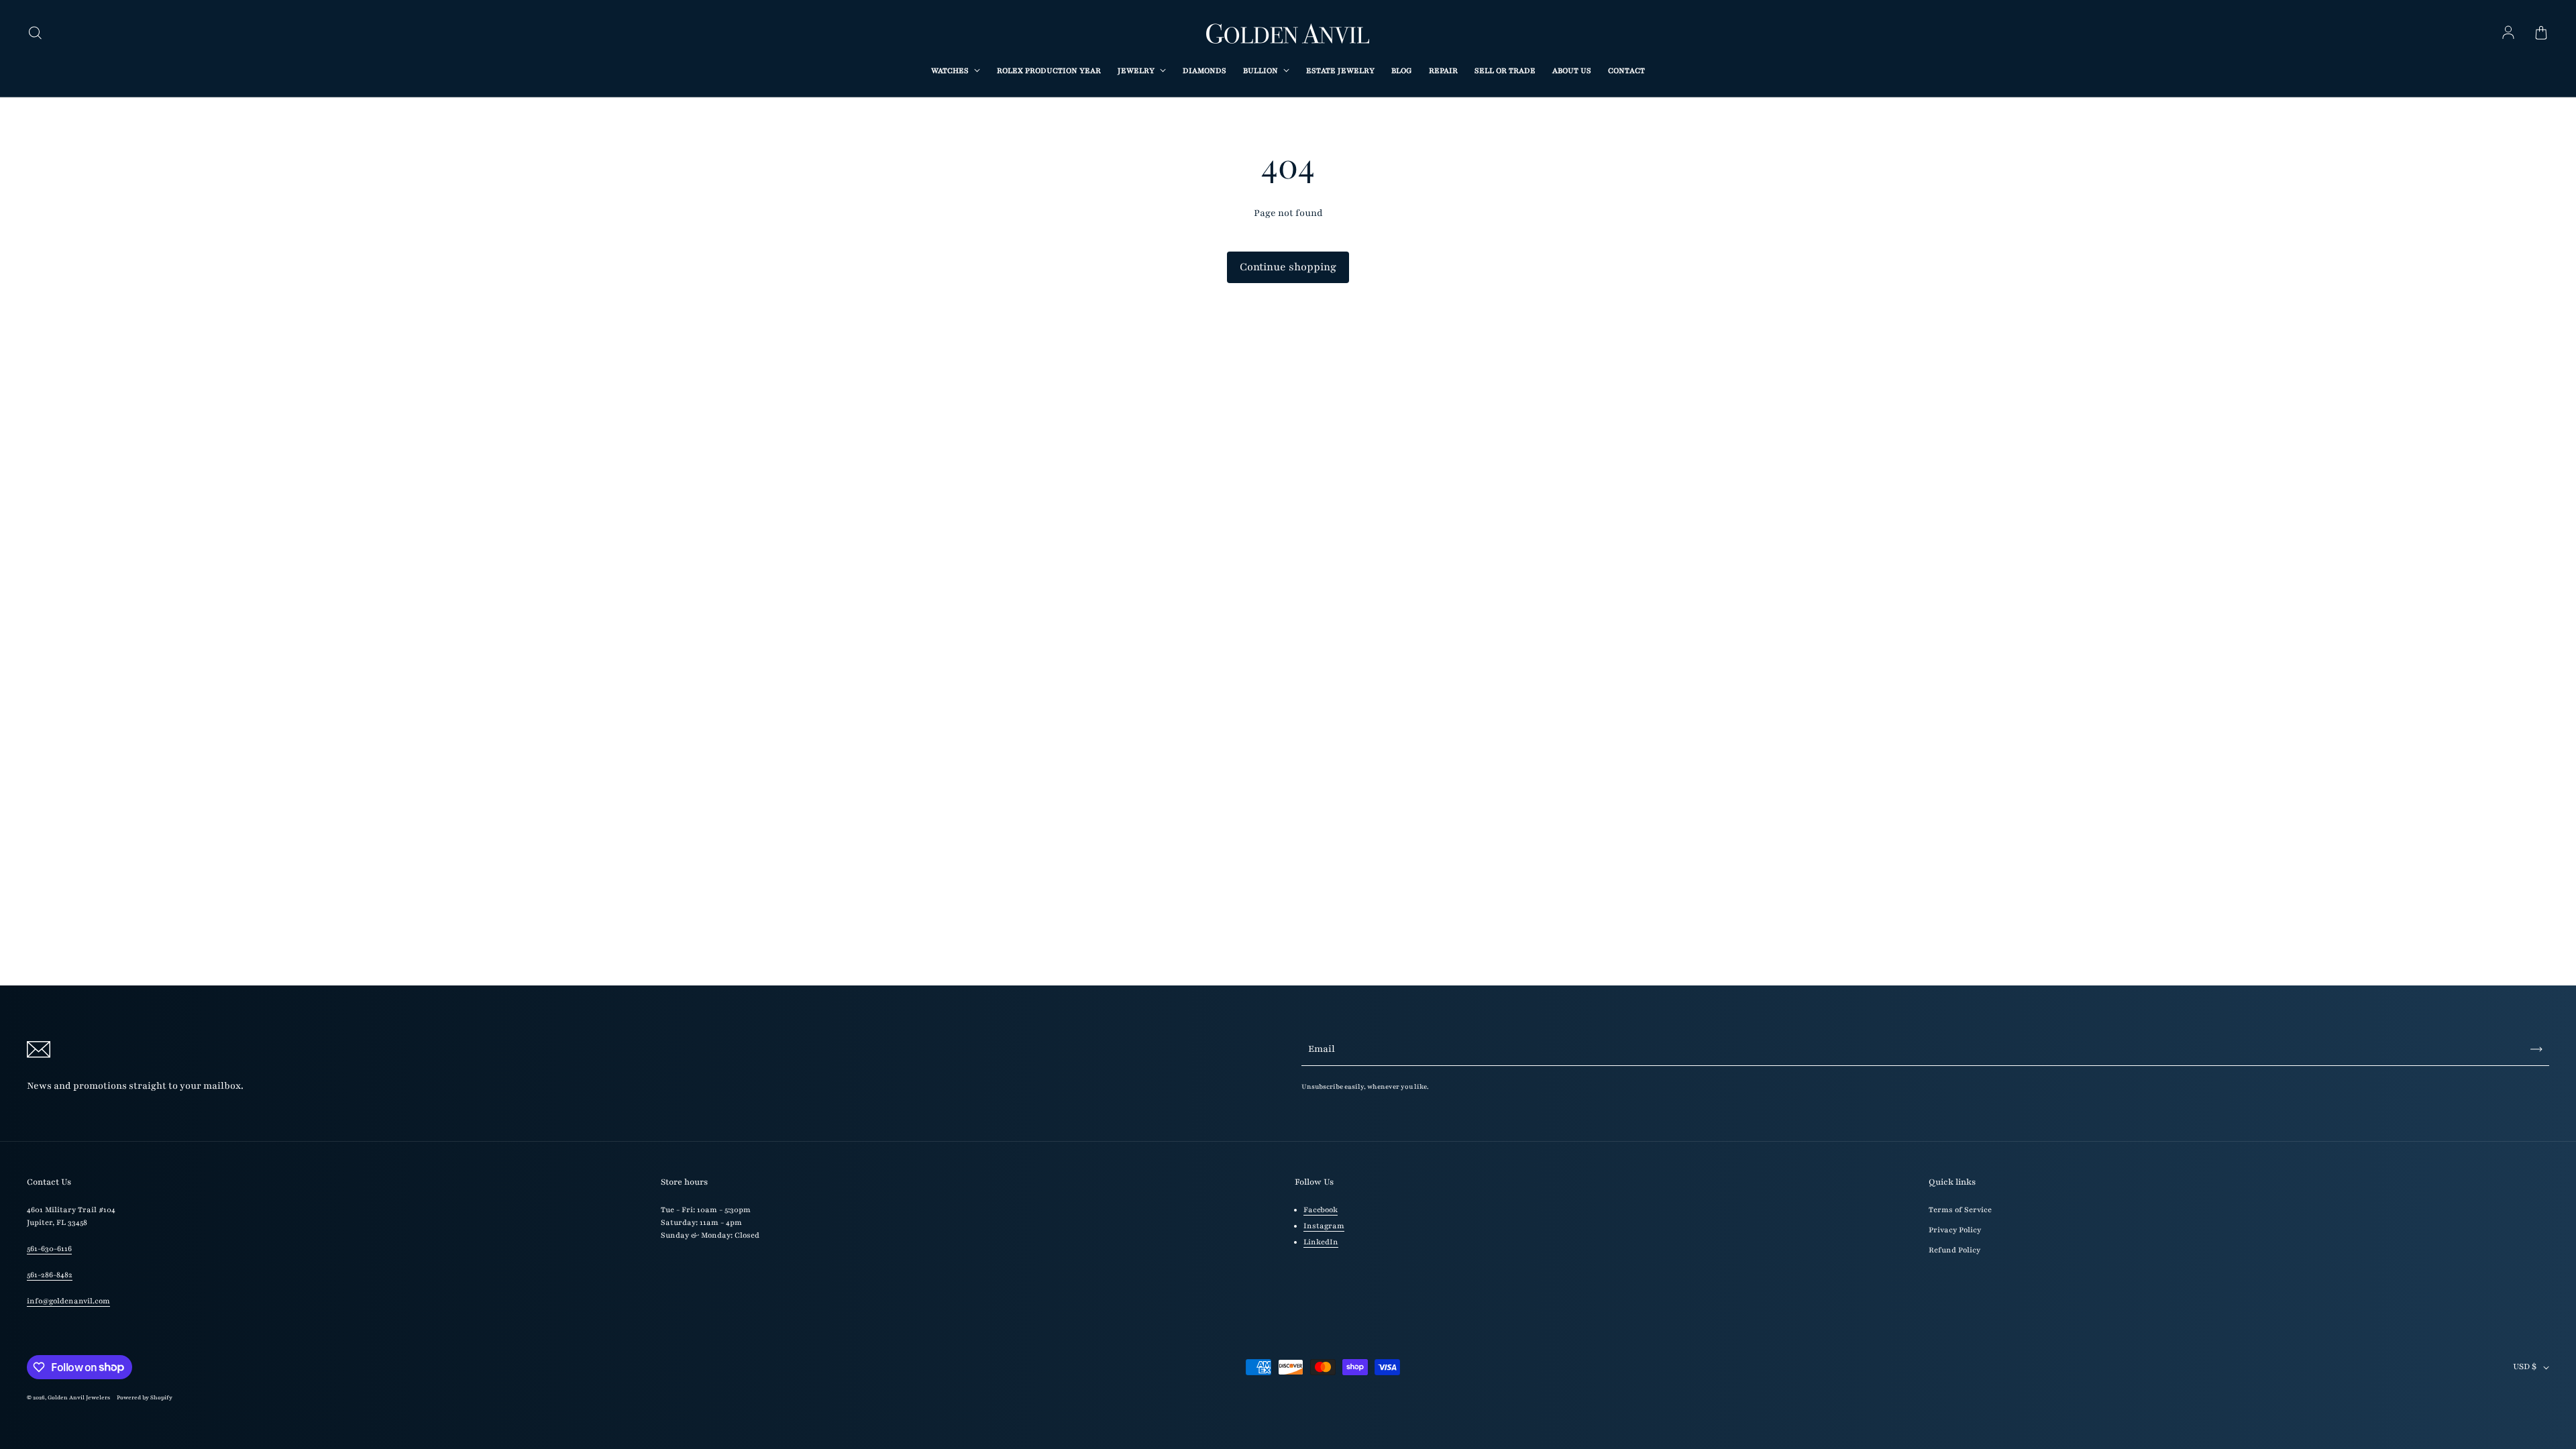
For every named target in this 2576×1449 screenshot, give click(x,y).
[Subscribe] (2536, 1049)
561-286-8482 (50, 1275)
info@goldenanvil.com (68, 1301)
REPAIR (1443, 71)
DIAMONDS (1204, 71)
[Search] (35, 34)
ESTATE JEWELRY (1340, 71)
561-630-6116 (49, 1249)
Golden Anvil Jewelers (79, 1397)
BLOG (1402, 71)
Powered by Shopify (145, 1397)
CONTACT (1626, 71)
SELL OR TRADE (1505, 71)
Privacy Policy (1955, 1230)
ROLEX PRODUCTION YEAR (1049, 71)
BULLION (1262, 71)
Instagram (1324, 1226)
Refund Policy (1954, 1250)
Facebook (1321, 1210)
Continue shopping (1288, 267)
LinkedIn (1321, 1242)
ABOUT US (1572, 71)
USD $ (2525, 1366)
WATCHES (951, 71)
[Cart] (2541, 34)
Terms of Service (1960, 1210)
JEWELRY (1137, 71)
